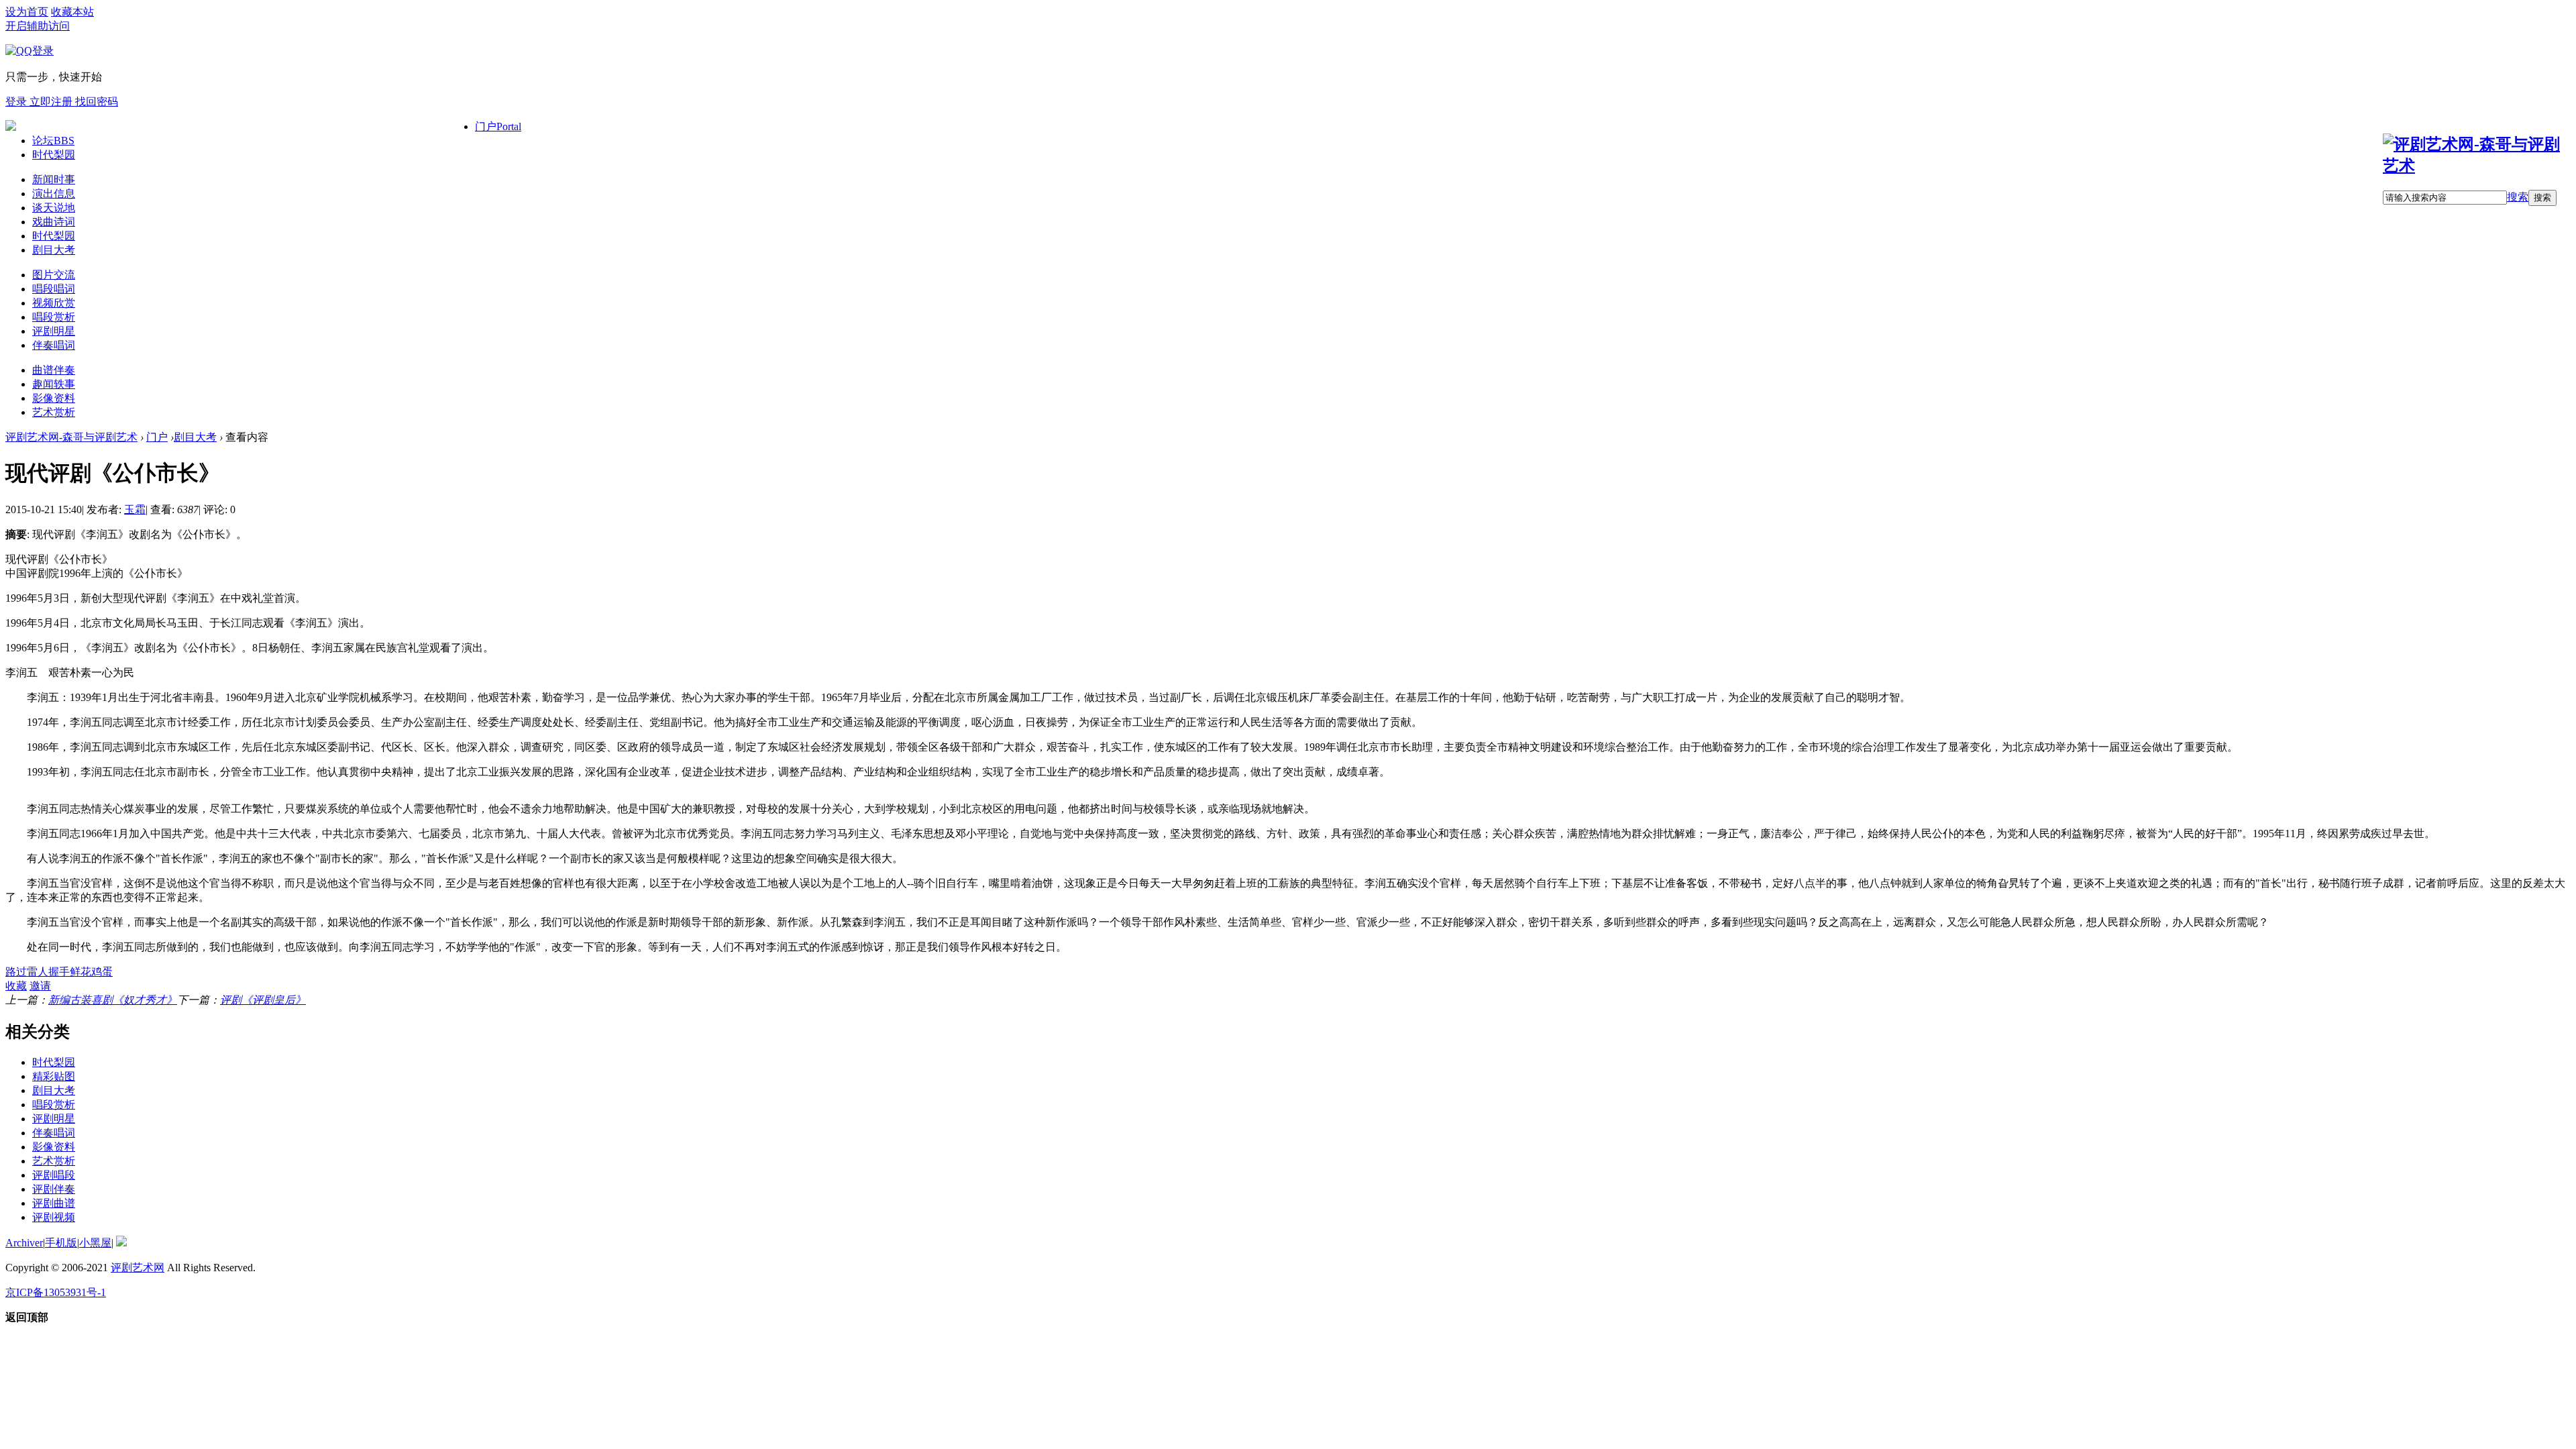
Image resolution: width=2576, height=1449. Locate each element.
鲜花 (80, 972)
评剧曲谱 (54, 1203)
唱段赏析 (54, 317)
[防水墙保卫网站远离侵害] (121, 1243)
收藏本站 (72, 12)
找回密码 (97, 102)
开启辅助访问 (38, 26)
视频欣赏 (54, 303)
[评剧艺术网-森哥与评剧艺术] (2477, 166)
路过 (16, 972)
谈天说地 (54, 208)
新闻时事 (54, 179)
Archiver (24, 1243)
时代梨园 (54, 155)
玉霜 (135, 509)
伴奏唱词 (54, 345)
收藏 (16, 986)
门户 (498, 126)
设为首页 (27, 12)
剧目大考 (54, 250)
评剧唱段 (54, 1175)
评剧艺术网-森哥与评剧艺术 (71, 437)
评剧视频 (54, 1217)
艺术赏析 (54, 412)
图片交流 (54, 275)
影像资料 (54, 398)
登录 (17, 102)
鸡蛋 (102, 972)
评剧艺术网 (138, 1268)
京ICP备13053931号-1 (56, 1292)
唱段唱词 (54, 289)
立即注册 (52, 102)
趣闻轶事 (54, 384)
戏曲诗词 (54, 222)
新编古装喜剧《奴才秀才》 (113, 1000)
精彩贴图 (54, 1076)
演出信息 (54, 194)
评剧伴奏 (54, 1189)
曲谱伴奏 (54, 370)
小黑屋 (95, 1243)
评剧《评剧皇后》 (263, 1000)
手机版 (61, 1243)
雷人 (38, 972)
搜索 (2518, 197)
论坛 (53, 141)
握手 (59, 972)
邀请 (40, 986)
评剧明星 (54, 331)
